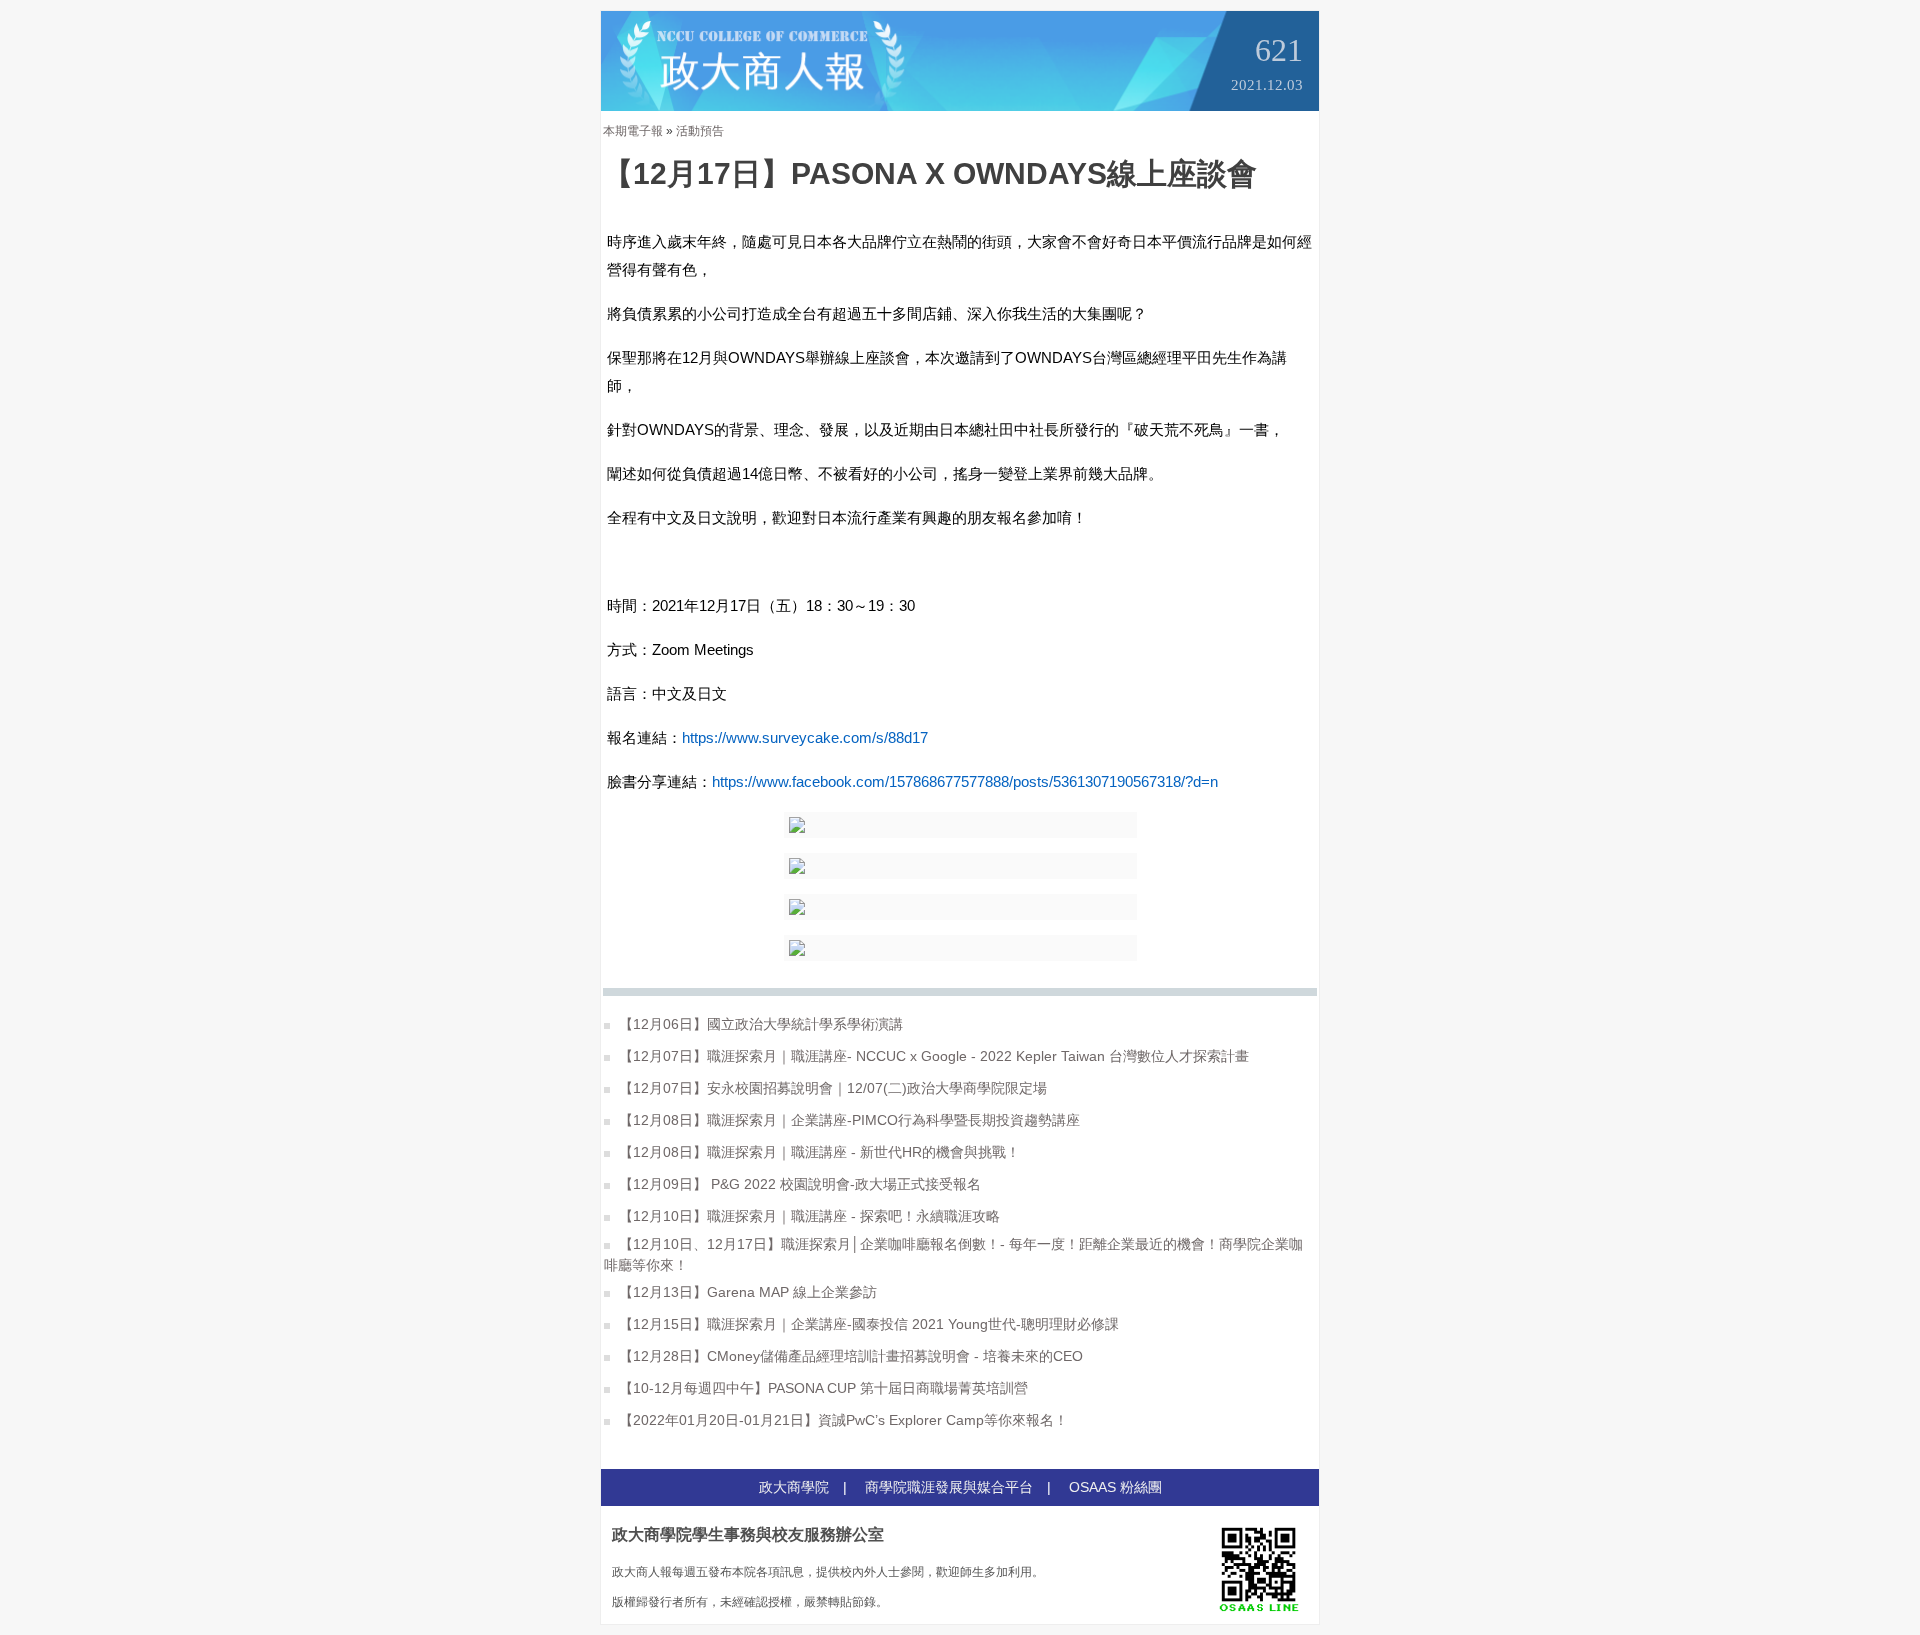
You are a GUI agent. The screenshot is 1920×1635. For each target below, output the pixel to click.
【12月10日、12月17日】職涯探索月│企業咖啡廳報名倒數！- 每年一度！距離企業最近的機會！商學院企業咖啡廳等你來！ (953, 1254)
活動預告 (700, 131)
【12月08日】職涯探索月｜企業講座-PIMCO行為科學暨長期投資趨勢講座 (847, 1120)
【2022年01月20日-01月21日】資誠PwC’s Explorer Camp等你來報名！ (841, 1420)
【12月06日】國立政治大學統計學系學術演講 (759, 1024)
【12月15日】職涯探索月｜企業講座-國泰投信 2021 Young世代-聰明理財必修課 (867, 1324)
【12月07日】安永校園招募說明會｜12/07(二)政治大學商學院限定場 (831, 1088)
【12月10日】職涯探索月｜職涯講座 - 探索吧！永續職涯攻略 (807, 1216)
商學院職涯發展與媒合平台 (949, 1487)
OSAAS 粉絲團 (1115, 1487)
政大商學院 (794, 1487)
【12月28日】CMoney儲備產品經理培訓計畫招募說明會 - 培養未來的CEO (849, 1356)
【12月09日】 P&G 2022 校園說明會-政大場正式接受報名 (798, 1184)
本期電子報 (633, 131)
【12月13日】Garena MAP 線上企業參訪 (746, 1292)
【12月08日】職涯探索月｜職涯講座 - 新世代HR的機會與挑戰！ (817, 1152)
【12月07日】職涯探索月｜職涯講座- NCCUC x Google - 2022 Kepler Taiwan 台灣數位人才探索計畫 (932, 1056)
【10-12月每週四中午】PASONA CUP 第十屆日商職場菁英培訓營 (821, 1388)
